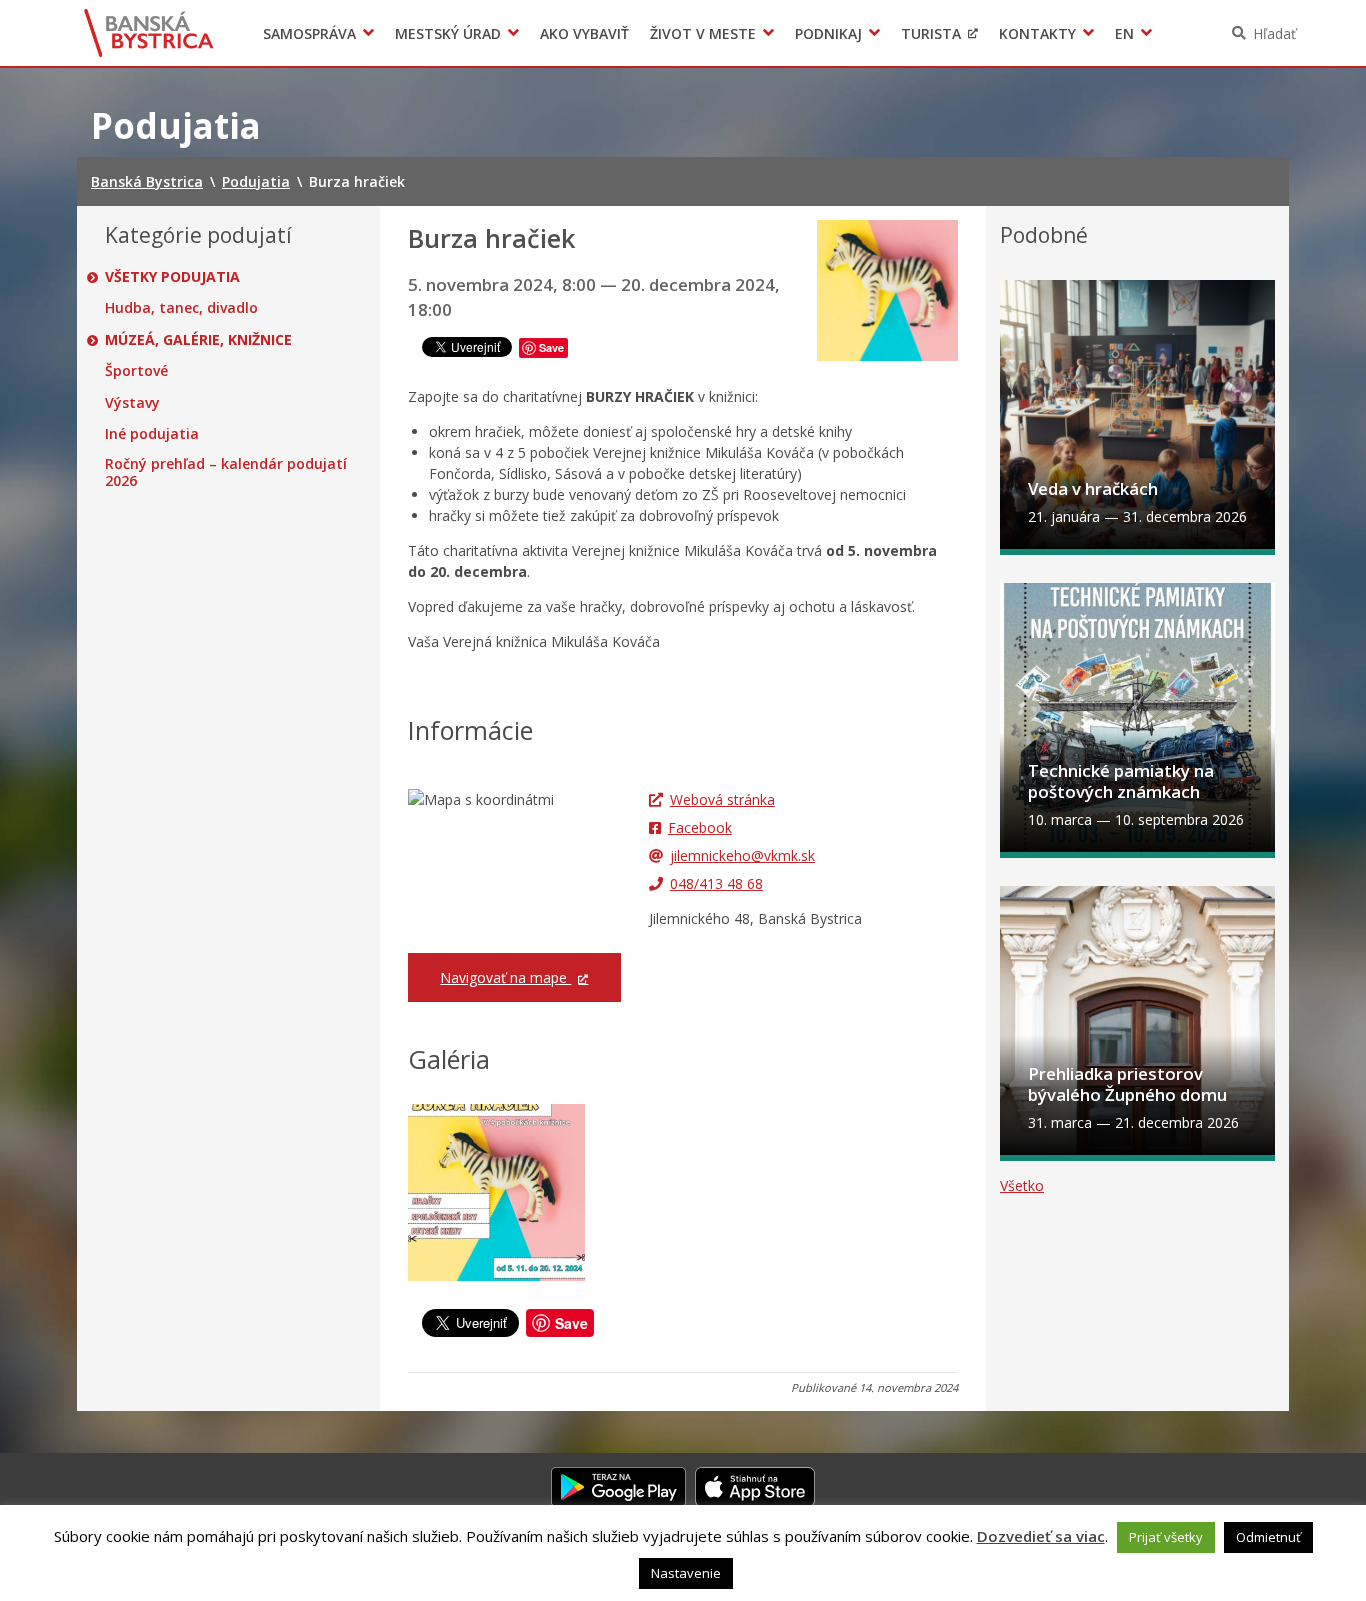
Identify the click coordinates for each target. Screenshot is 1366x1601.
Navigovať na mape (505, 977)
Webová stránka (722, 799)
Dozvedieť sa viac (1041, 1536)
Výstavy (132, 403)
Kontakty (1037, 33)
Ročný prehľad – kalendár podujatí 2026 (226, 472)
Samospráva (309, 33)
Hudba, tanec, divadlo (181, 308)
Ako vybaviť (584, 33)
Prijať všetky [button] (1166, 1537)
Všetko (1022, 1185)
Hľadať (1274, 33)
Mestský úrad (448, 33)
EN (1124, 33)
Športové (136, 371)
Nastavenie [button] (686, 1573)
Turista (931, 33)
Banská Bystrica (149, 33)
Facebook (700, 827)
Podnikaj (828, 33)
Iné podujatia (152, 434)
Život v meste (703, 33)
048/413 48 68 (716, 883)
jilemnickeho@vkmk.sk (742, 855)
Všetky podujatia (172, 277)
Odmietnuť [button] (1268, 1537)
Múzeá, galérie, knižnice (198, 340)
